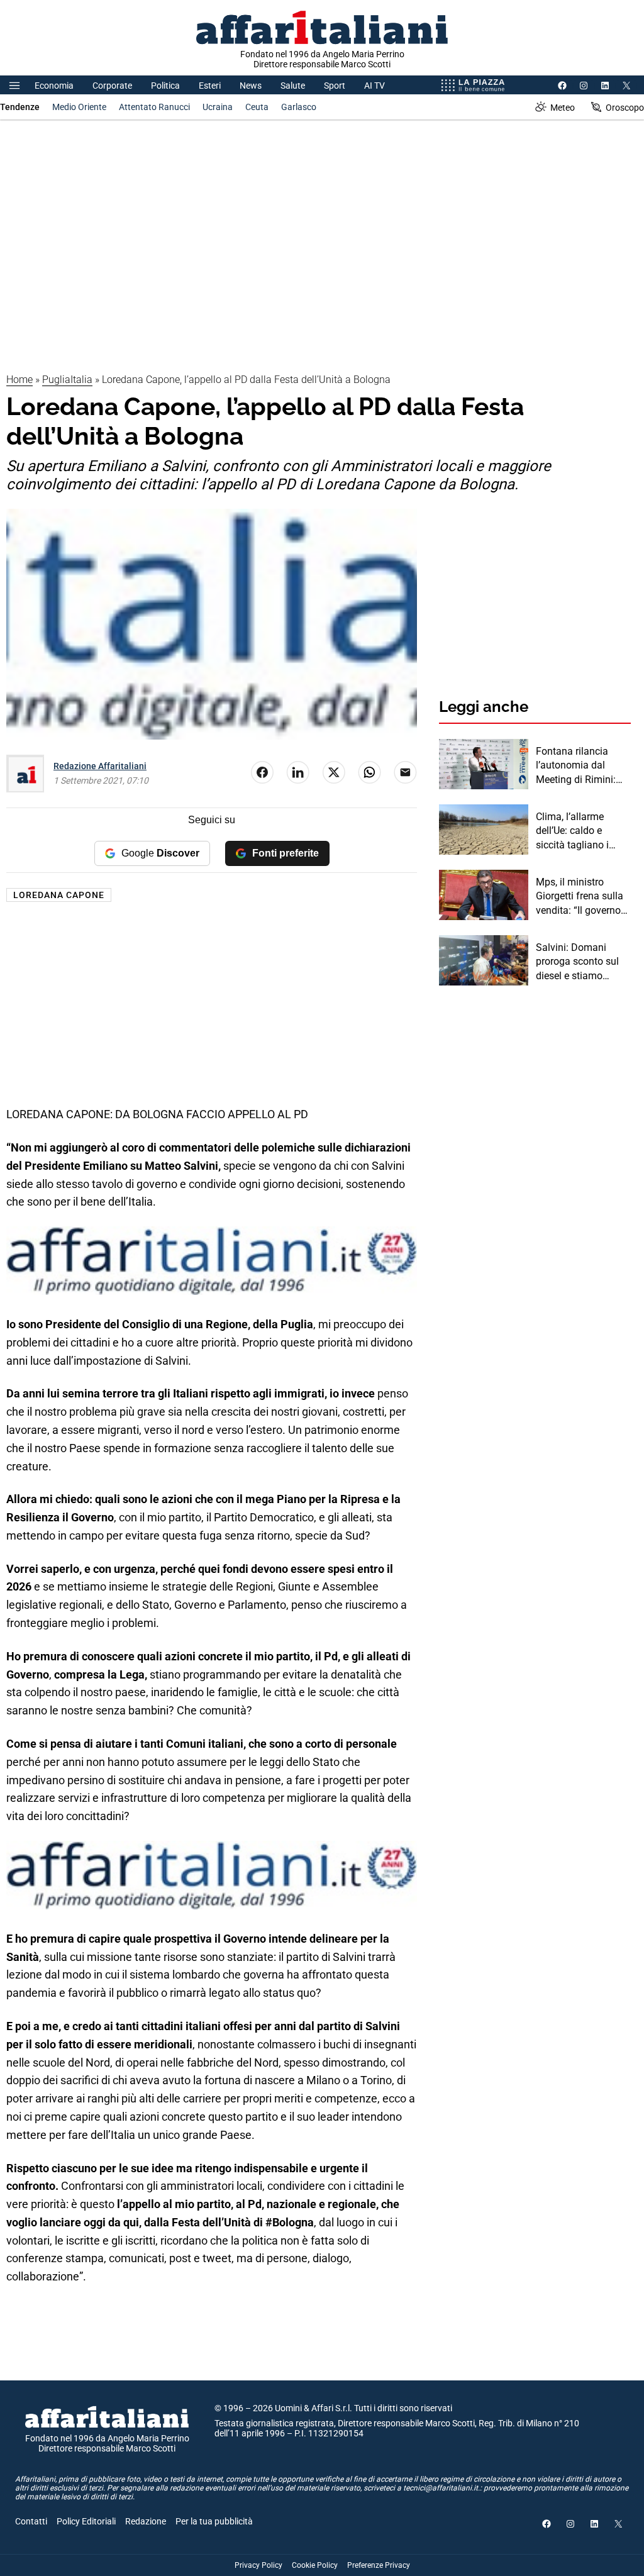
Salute (293, 86)
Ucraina (218, 107)
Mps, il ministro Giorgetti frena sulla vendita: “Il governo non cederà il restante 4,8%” (583, 897)
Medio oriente (79, 107)
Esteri (210, 86)
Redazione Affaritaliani (100, 766)
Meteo (563, 108)
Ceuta (257, 107)
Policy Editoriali (86, 2521)
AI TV (375, 86)
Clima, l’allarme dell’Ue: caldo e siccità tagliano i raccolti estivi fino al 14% (580, 831)
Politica (165, 86)
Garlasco (299, 107)
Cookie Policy (315, 2565)
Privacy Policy (258, 2565)
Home (19, 380)
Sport (335, 86)
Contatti (31, 2521)
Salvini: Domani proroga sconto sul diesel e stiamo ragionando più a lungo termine (577, 962)
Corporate (112, 86)
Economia (54, 86)
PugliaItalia (67, 380)
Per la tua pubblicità (214, 2521)
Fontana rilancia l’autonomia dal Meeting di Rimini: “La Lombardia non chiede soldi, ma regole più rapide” (579, 766)
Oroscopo (625, 108)
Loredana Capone (59, 895)
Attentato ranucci (154, 107)
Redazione (146, 2521)
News (251, 86)
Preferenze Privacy (379, 2565)
